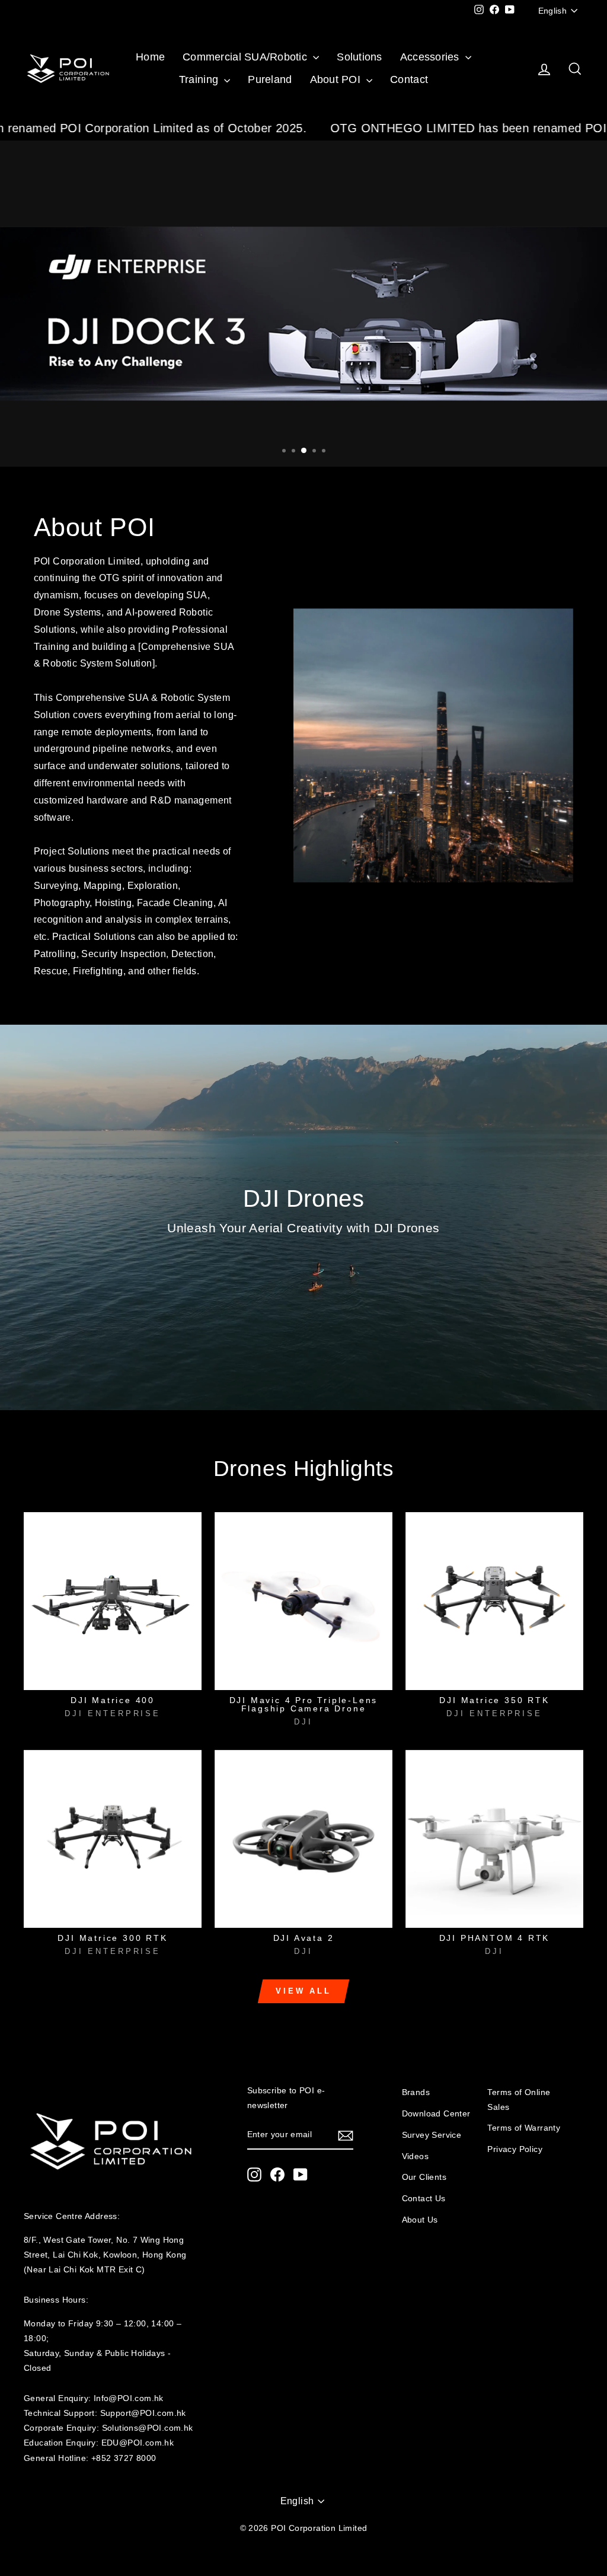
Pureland (270, 79)
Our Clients (424, 2177)
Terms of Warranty (524, 2128)
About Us (420, 2220)
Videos (415, 2156)
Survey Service (432, 2135)
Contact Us (424, 2199)
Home (150, 57)
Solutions (359, 57)
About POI (337, 79)
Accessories (431, 57)
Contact (409, 79)
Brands (416, 2092)
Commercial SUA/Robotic (246, 57)
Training (200, 79)
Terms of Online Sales (519, 2100)
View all (303, 1991)
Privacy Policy (515, 2149)
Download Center (436, 2114)
